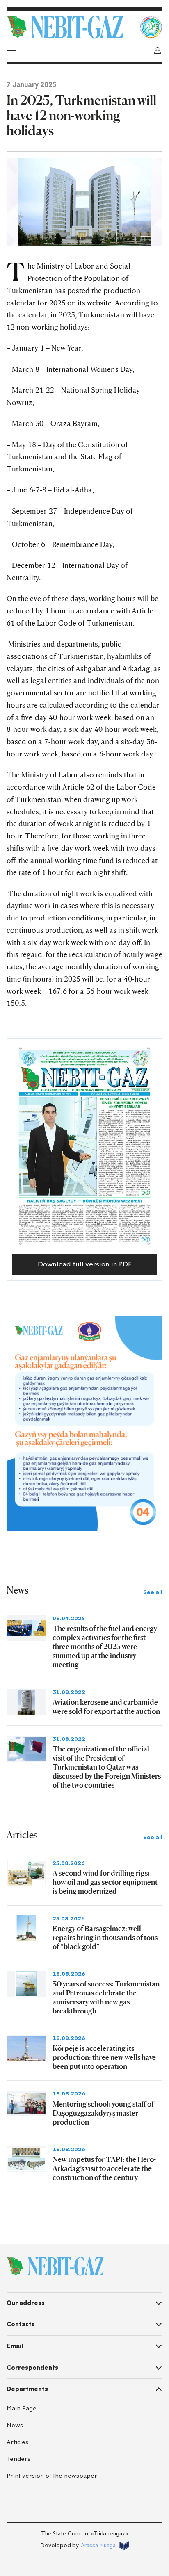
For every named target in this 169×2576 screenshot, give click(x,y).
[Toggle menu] (11, 50)
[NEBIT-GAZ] (55, 2266)
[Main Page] (71, 27)
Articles (17, 2442)
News (15, 2425)
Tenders (18, 2459)
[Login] (158, 50)
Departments (27, 2389)
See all (153, 1592)
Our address (26, 2303)
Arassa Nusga (98, 2545)
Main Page (22, 2409)
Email (15, 2346)
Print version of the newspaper (52, 2476)
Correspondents (32, 2368)
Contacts (21, 2324)
